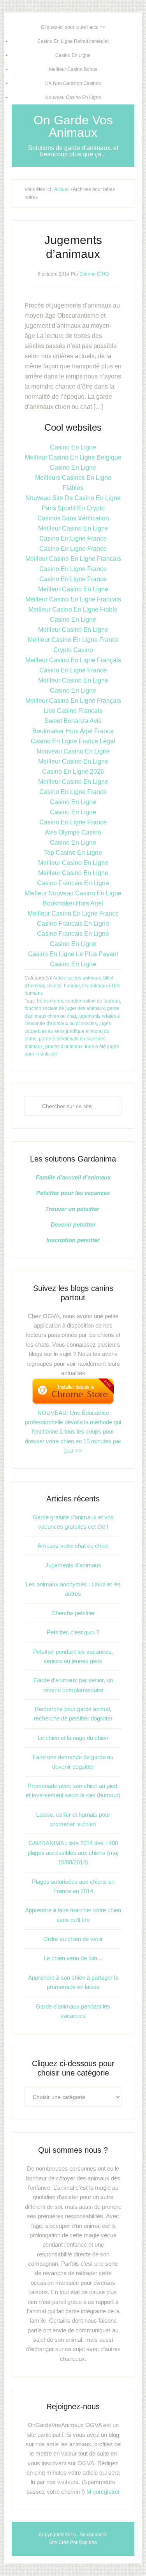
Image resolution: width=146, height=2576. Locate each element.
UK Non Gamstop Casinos (73, 83)
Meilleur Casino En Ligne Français (73, 660)
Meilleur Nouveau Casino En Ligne (73, 893)
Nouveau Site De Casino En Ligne (73, 498)
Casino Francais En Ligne (73, 883)
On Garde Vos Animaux (73, 126)
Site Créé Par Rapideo (73, 2542)
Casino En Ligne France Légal (73, 741)
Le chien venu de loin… (73, 1958)
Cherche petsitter (73, 1613)
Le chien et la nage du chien (73, 1738)
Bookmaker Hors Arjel (73, 903)
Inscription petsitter (73, 1240)
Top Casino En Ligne (73, 853)
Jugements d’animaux (73, 1565)
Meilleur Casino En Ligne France (73, 640)
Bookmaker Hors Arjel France (73, 731)
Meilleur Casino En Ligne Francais (73, 559)
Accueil (62, 189)
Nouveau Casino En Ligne (73, 97)
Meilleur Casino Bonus (73, 69)
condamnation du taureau (93, 1001)
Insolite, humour (63, 986)
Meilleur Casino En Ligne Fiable (73, 609)
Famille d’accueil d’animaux (73, 1177)
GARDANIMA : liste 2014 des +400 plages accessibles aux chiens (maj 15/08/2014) (73, 1853)
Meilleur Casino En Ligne (73, 528)
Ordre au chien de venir (73, 1939)
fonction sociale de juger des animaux (65, 1008)
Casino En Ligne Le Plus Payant (73, 954)
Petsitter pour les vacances (73, 1193)
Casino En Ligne (73, 55)
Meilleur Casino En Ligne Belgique (73, 457)
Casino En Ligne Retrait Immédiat (73, 41)
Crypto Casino (73, 650)
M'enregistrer (103, 2492)
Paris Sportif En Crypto (73, 508)
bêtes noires (50, 1001)
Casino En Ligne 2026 (73, 772)
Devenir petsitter (73, 1224)
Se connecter (94, 2535)
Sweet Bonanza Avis (73, 721)
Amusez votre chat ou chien (73, 1546)
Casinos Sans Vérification (73, 518)
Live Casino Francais (73, 711)
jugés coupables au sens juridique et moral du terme (68, 1031)
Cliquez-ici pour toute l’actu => (73, 27)
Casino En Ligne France (73, 538)
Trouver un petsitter (73, 1209)
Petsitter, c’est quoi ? (73, 1632)
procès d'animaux (64, 1047)
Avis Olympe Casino (73, 832)
